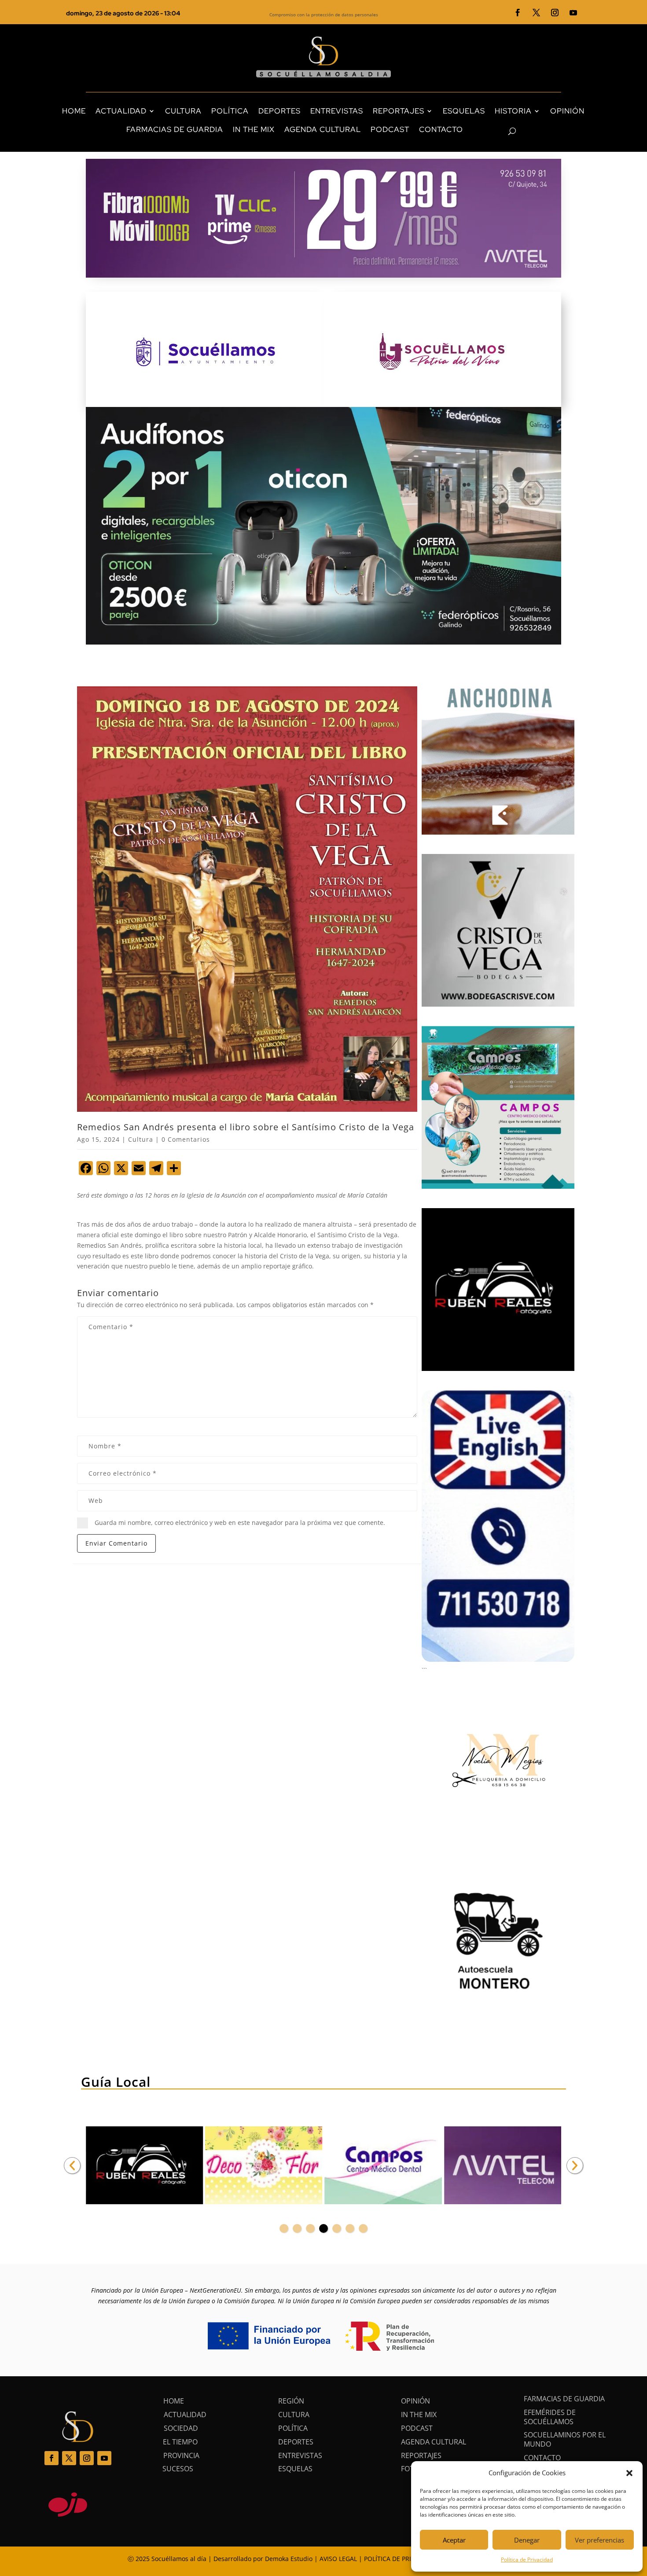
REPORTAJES (399, 111)
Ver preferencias (599, 2540)
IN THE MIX (254, 129)
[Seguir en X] (537, 13)
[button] (629, 2473)
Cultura (141, 1139)
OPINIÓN (567, 111)
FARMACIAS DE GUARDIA (175, 129)
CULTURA (183, 111)
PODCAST (390, 129)
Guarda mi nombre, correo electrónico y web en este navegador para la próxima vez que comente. (240, 1523)
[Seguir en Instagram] (555, 13)
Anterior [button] (72, 2166)
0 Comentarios (186, 1139)
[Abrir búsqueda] (497, 132)
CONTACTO (441, 129)
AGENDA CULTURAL (323, 129)
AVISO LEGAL (338, 2559)
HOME (74, 111)
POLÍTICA (230, 111)
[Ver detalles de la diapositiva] (144, 2166)
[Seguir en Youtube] (573, 13)
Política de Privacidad (527, 2560)
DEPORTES (279, 111)
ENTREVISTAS (337, 111)
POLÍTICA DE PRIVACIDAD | (404, 2559)
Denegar (527, 2540)
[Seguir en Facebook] (518, 13)
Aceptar (454, 2540)
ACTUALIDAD (121, 111)
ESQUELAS (464, 111)
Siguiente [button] (575, 2166)
